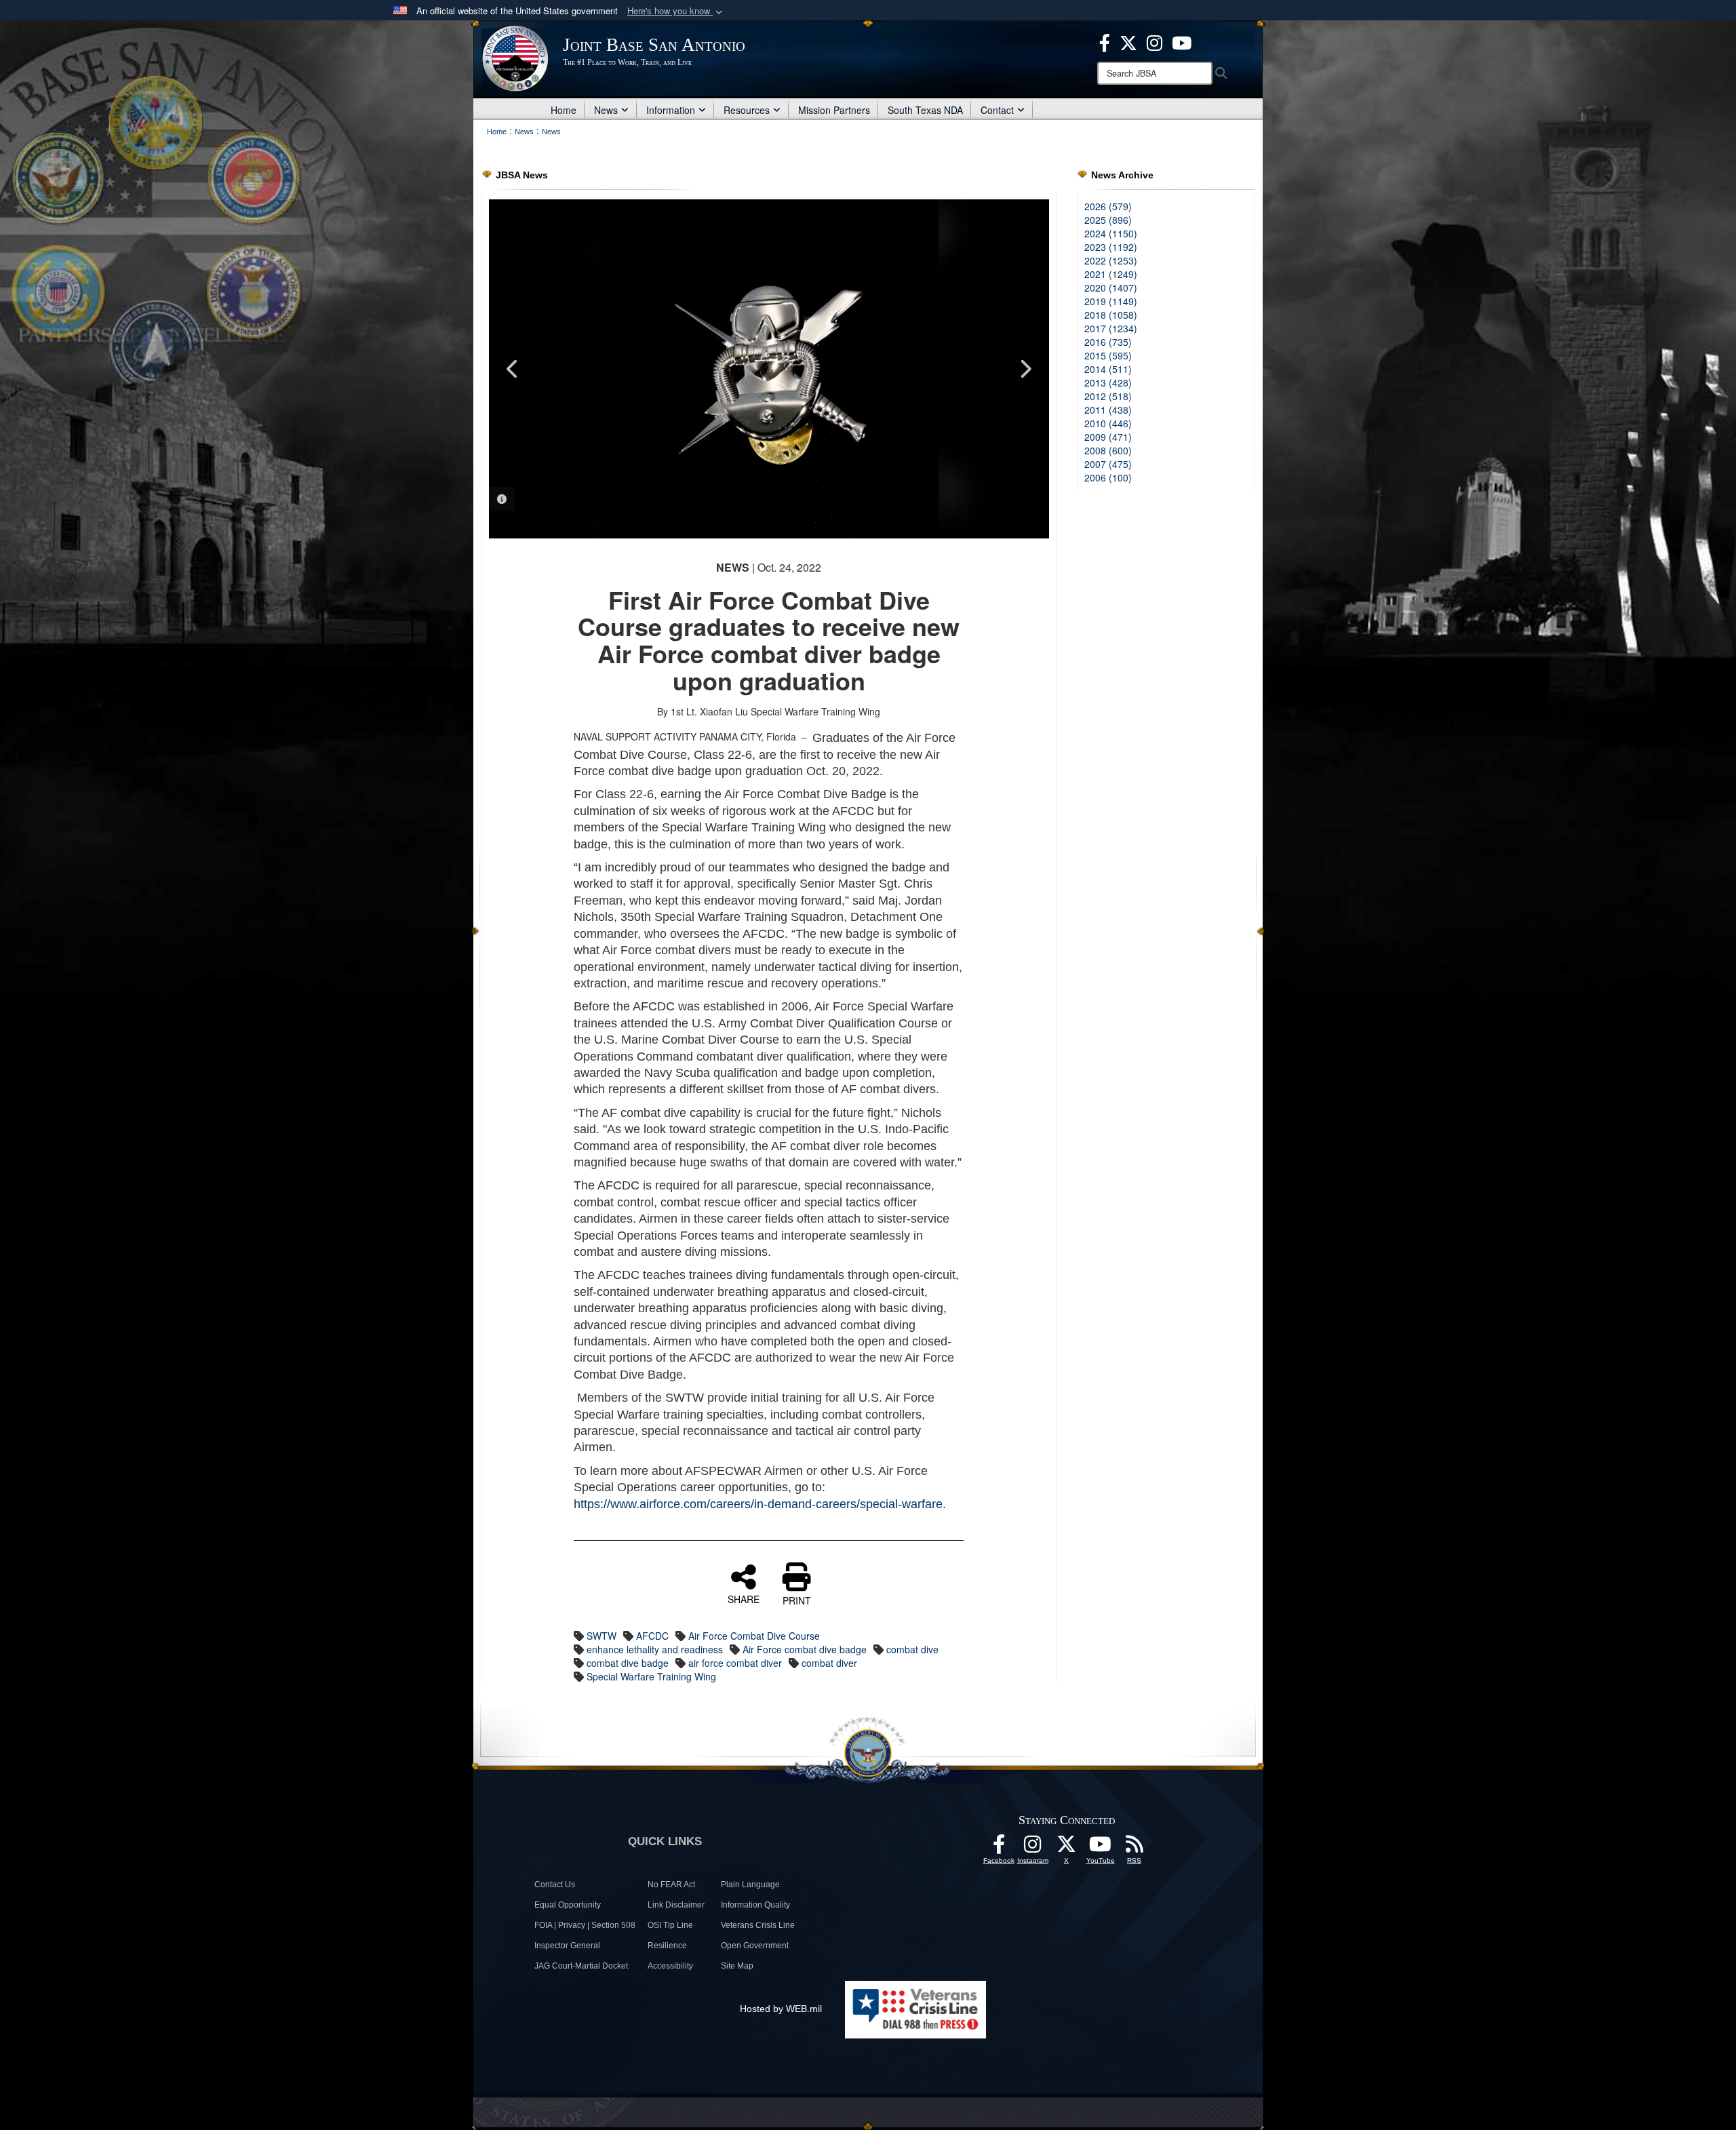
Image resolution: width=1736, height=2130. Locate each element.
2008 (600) (1108, 450)
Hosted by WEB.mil (781, 2009)
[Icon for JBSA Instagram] (1033, 1848)
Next (1025, 369)
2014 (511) (1108, 369)
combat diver (829, 1663)
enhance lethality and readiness (655, 1649)
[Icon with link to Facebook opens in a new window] (1105, 41)
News (606, 110)
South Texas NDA (925, 110)
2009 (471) (1108, 437)
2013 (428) (1108, 382)
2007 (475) (1108, 464)
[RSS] (1135, 1848)
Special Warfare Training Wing (651, 1676)
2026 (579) (1108, 206)
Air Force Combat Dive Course (754, 1636)
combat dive (912, 1649)
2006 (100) (1108, 477)
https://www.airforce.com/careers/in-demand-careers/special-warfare (758, 1504)
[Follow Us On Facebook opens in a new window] (999, 1848)
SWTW (601, 1636)
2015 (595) (1108, 355)
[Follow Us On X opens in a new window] (1067, 1848)
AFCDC (652, 1636)
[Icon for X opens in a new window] (1128, 41)
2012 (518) (1108, 396)
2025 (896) (1108, 220)
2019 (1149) (1111, 301)
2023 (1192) (1111, 247)
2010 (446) (1108, 423)
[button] (676, 11)
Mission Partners (834, 110)
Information (671, 110)
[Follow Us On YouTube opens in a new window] (1101, 1848)
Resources (747, 110)
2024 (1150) (1111, 233)
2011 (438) (1108, 410)
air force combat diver (735, 1663)
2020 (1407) (1111, 288)
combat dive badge (628, 1663)
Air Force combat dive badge (805, 1649)
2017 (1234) (1111, 328)
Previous (513, 369)
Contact (997, 110)
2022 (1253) (1111, 260)
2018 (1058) (1111, 315)
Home (564, 110)
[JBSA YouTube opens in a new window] (1182, 41)
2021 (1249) (1111, 274)
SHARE (744, 1598)
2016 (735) (1108, 342)
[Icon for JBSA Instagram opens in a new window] (1155, 41)
